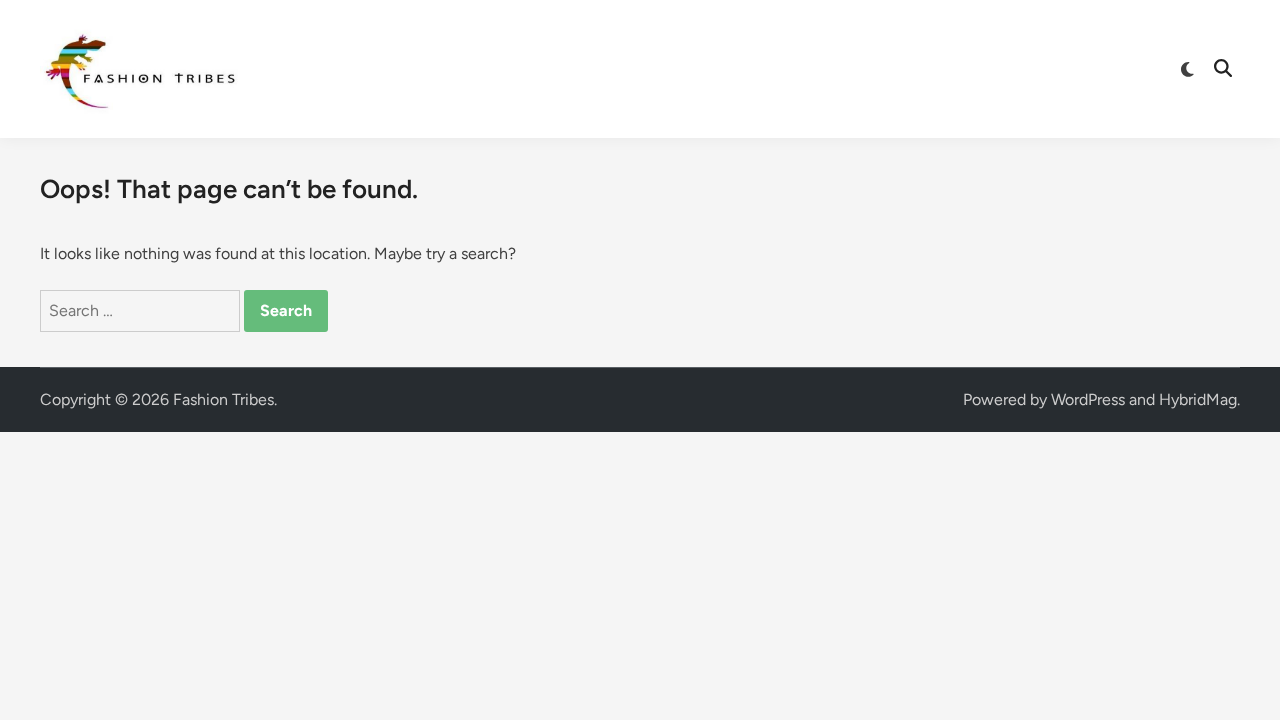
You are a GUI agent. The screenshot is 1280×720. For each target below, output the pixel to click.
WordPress (1088, 399)
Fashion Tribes (223, 399)
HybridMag (1198, 399)
